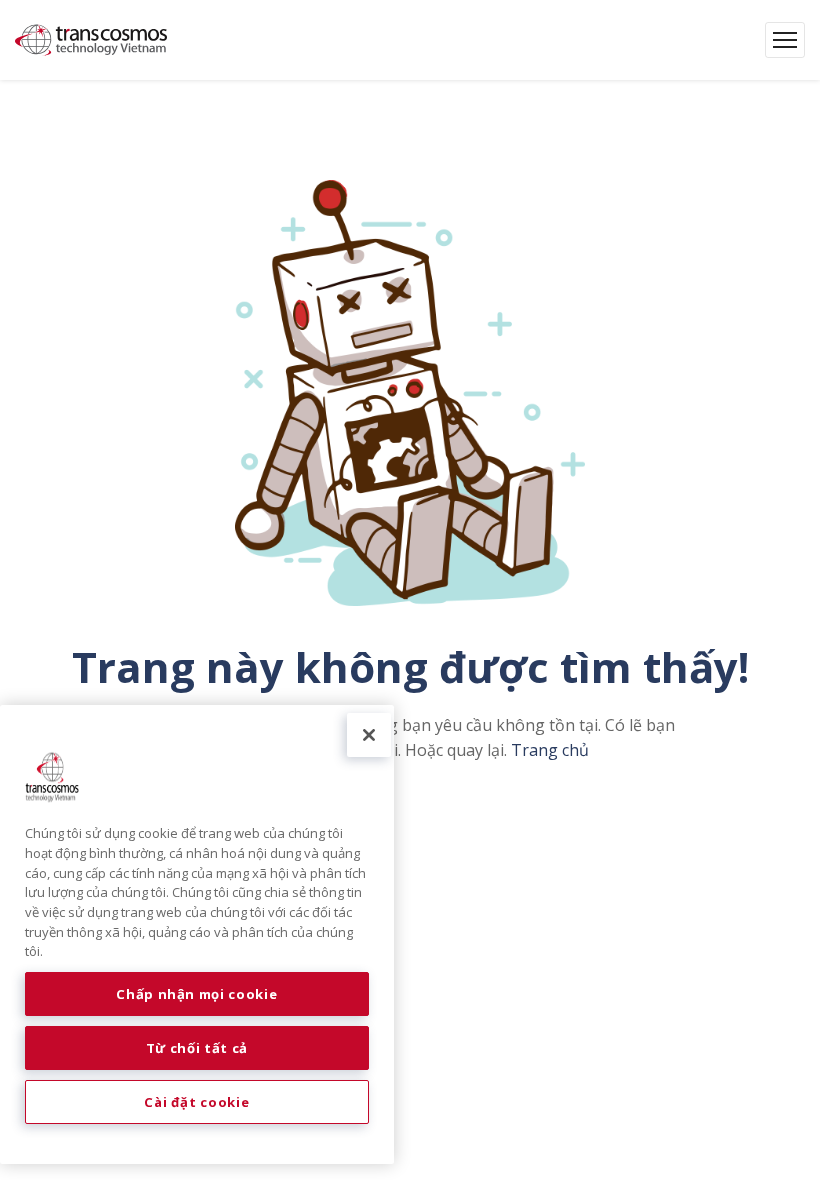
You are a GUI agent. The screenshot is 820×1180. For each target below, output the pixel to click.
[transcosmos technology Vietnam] (91, 40)
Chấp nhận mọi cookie (196, 994)
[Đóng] (369, 735)
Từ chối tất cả (197, 1048)
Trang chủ (550, 750)
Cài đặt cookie (196, 1102)
